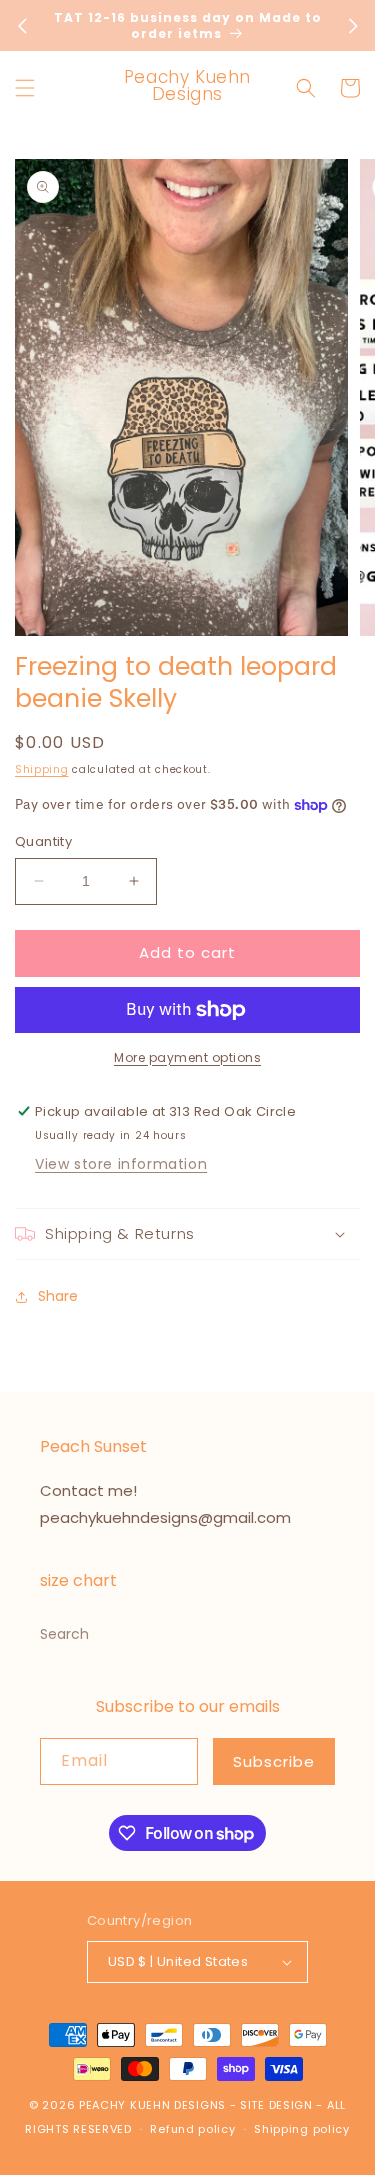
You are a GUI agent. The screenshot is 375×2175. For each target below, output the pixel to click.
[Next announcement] (353, 26)
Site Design (276, 2105)
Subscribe (274, 1761)
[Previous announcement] (22, 26)
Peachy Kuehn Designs (152, 2105)
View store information (121, 1164)
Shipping (42, 769)
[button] (25, 88)
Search (64, 1634)
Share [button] (58, 1296)
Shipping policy (302, 2129)
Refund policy (192, 2129)
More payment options (187, 1057)
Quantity (43, 841)
